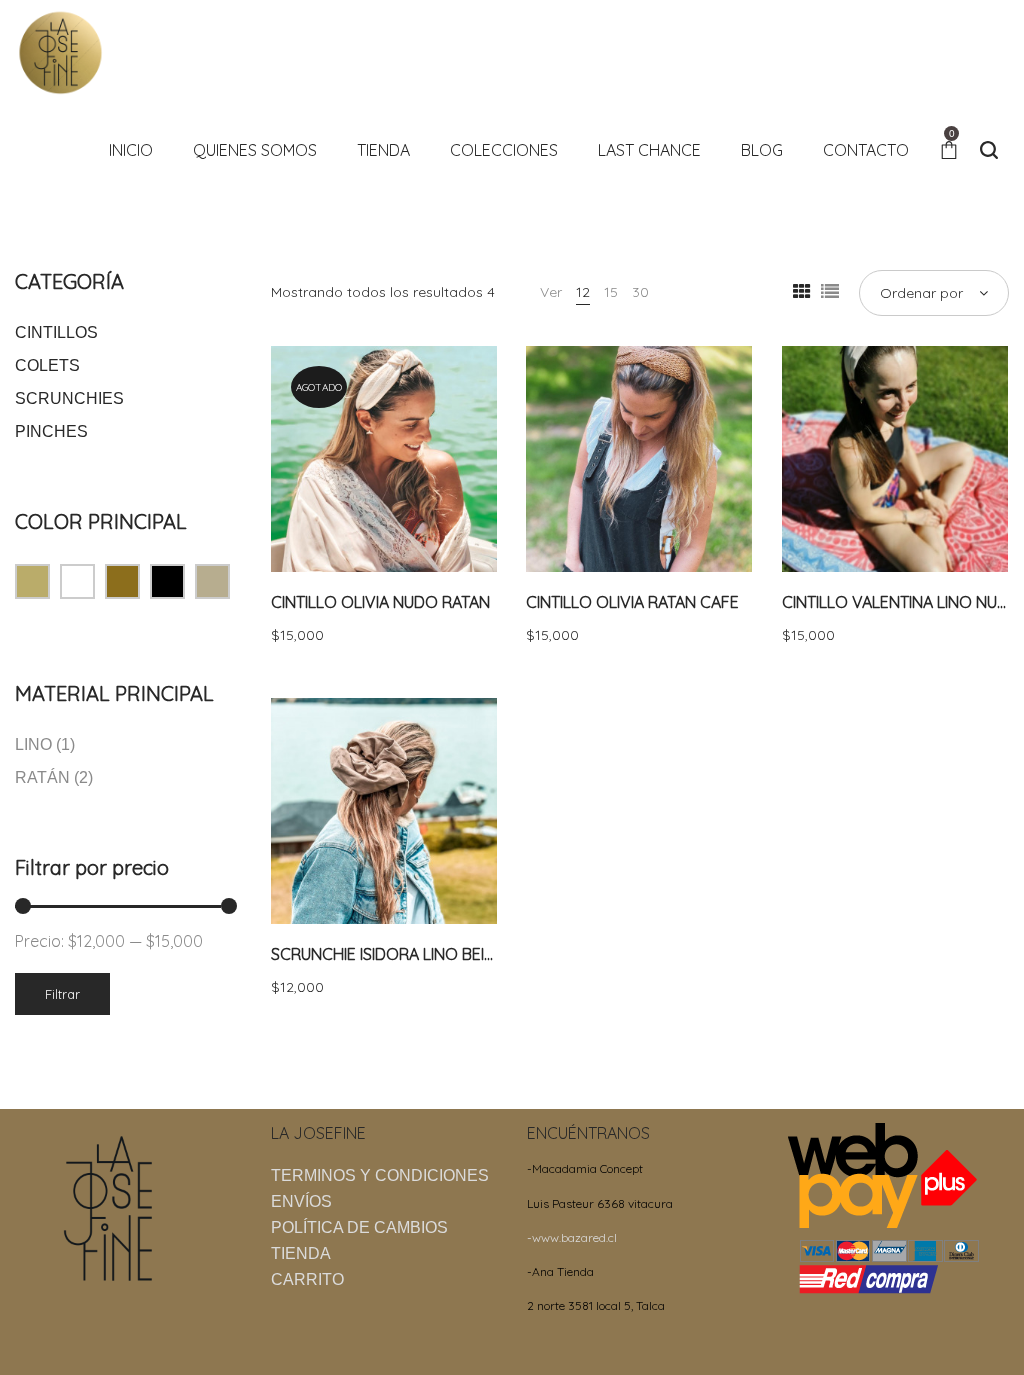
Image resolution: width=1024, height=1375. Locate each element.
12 (583, 292)
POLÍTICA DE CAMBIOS (359, 1227)
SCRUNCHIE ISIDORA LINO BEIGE (387, 954)
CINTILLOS (56, 332)
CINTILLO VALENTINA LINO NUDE (899, 602)
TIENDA (301, 1253)
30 (640, 292)
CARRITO (307, 1279)
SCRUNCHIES (69, 398)
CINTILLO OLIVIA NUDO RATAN (380, 602)
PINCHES (51, 431)
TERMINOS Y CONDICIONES (380, 1175)
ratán (42, 777)
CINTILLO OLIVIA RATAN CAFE (632, 602)
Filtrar (62, 994)
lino (33, 744)
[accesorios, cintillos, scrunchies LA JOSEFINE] (60, 50)
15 (611, 292)
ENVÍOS (301, 1201)
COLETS (47, 365)
